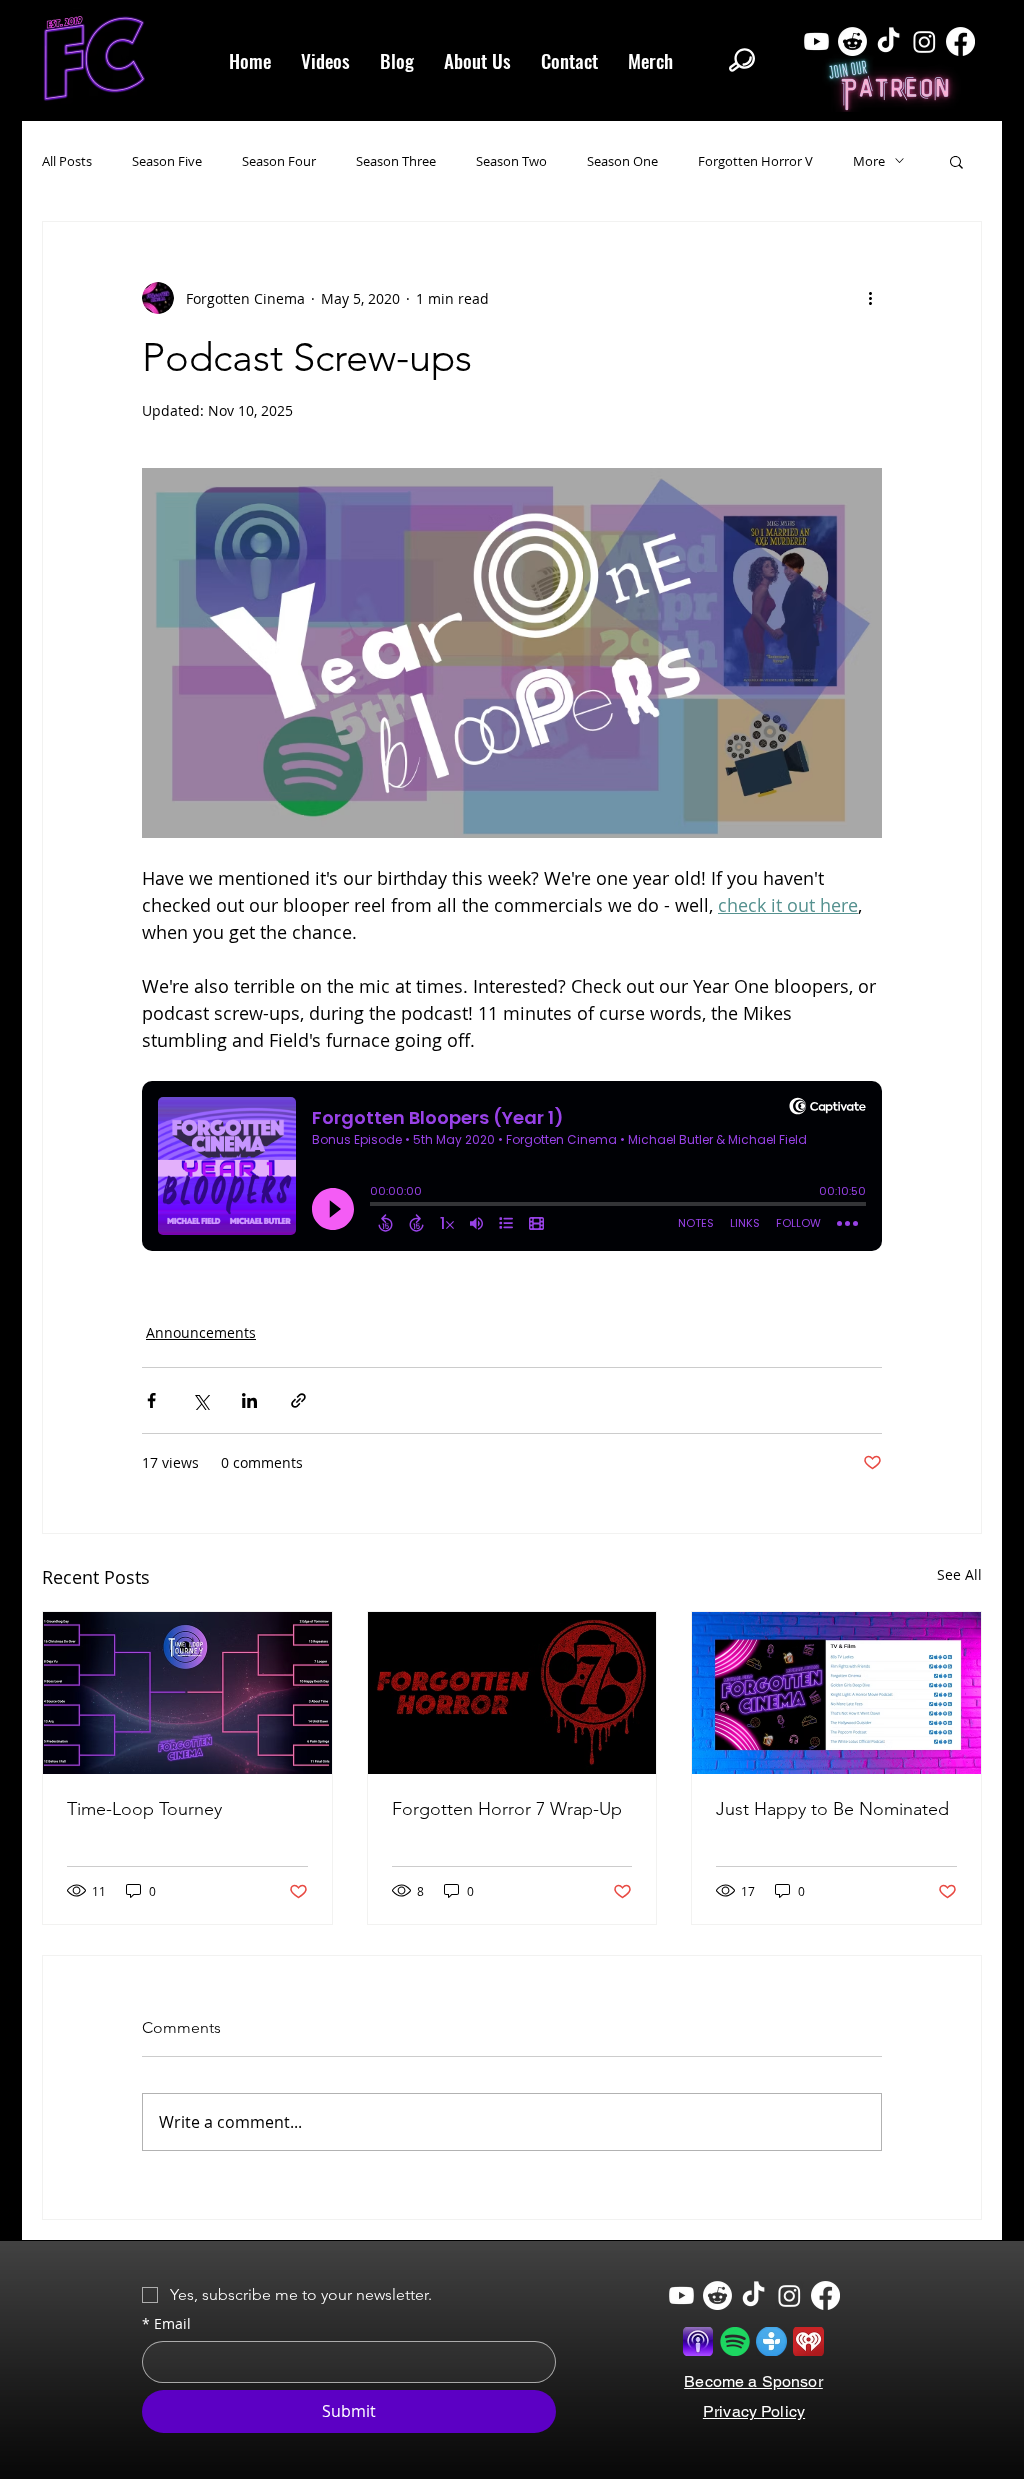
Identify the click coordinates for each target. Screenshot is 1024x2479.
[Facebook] (960, 41)
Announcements (201, 1332)
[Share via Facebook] (151, 1400)
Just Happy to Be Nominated (832, 1809)
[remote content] (512, 1176)
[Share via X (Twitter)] (200, 1400)
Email (166, 2323)
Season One (622, 161)
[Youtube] (816, 41)
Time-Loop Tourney (144, 1809)
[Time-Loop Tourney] (187, 1693)
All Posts (67, 161)
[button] (956, 161)
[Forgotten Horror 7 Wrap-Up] (512, 1693)
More (869, 161)
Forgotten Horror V (755, 161)
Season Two (511, 161)
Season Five (167, 161)
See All (959, 1574)
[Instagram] (924, 41)
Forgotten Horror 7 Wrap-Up (507, 1809)
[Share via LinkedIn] (249, 1400)
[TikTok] (888, 41)
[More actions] (870, 298)
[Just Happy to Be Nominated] (836, 1693)
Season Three (396, 161)
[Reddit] (852, 41)
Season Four (279, 161)
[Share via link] (298, 1400)
